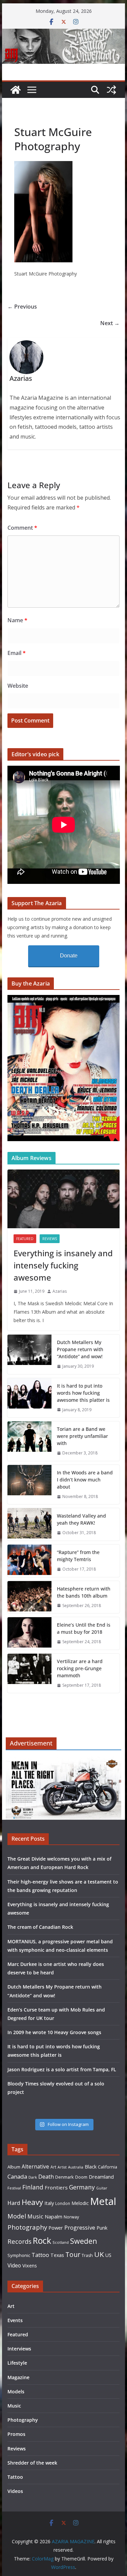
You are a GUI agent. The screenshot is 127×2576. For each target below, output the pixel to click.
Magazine (18, 2377)
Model (17, 2216)
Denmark (65, 2177)
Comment (22, 528)
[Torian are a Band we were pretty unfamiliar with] (29, 1441)
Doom (81, 2177)
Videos (15, 2491)
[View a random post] (111, 90)
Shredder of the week (32, 2463)
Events (15, 2320)
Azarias (60, 1291)
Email (17, 653)
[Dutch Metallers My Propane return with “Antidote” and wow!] (29, 1354)
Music (35, 2216)
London (63, 2203)
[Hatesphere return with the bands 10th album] (29, 1597)
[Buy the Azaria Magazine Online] (64, 999)
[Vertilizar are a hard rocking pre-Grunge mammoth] (29, 1673)
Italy (49, 2203)
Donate (69, 956)
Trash (87, 2255)
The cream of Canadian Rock (40, 1927)
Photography (27, 2227)
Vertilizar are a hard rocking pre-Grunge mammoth (80, 1668)
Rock (42, 2240)
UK (99, 2254)
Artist (62, 2167)
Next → (110, 323)
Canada (17, 2176)
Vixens (30, 2266)
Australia (76, 2167)
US (108, 2255)
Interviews (19, 2349)
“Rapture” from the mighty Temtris (78, 1556)
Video (14, 2265)
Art (53, 2167)
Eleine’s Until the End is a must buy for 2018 (84, 1628)
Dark (33, 2177)
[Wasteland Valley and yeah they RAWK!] (29, 1524)
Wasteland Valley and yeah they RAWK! (81, 1519)
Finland (33, 2187)
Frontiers (56, 2187)
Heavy (32, 2202)
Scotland (61, 2242)
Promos (16, 2434)
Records (19, 2241)
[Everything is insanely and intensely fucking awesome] (64, 1199)
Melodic (80, 2203)
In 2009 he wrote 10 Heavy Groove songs (54, 2032)
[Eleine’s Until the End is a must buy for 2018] (29, 1633)
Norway (71, 2217)
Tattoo (40, 2255)
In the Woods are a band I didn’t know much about (85, 1480)
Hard (14, 2203)
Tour (73, 2254)
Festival (14, 2188)
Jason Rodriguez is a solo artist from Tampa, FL (62, 2069)
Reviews (50, 1239)
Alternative (35, 2167)
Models (16, 2391)
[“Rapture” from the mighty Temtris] (29, 1561)
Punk (102, 2228)
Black (91, 2167)
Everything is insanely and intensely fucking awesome (63, 1265)
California (108, 2167)
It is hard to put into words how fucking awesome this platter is (83, 1393)
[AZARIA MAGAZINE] (64, 33)
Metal (103, 2201)
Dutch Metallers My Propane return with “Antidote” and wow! (80, 1349)
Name (17, 620)
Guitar (102, 2188)
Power (56, 2228)
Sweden (84, 2241)
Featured (25, 1239)
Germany (82, 2187)
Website (18, 686)
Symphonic (19, 2255)
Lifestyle (17, 2363)
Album (14, 2167)
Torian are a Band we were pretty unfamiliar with (82, 1436)
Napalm (54, 2216)
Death (46, 2177)
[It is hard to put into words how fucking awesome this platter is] (29, 1398)
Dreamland (101, 2177)
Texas (57, 2255)
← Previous (22, 307)
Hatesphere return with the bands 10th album (84, 1592)
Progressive (80, 2227)
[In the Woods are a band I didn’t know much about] (29, 1485)
